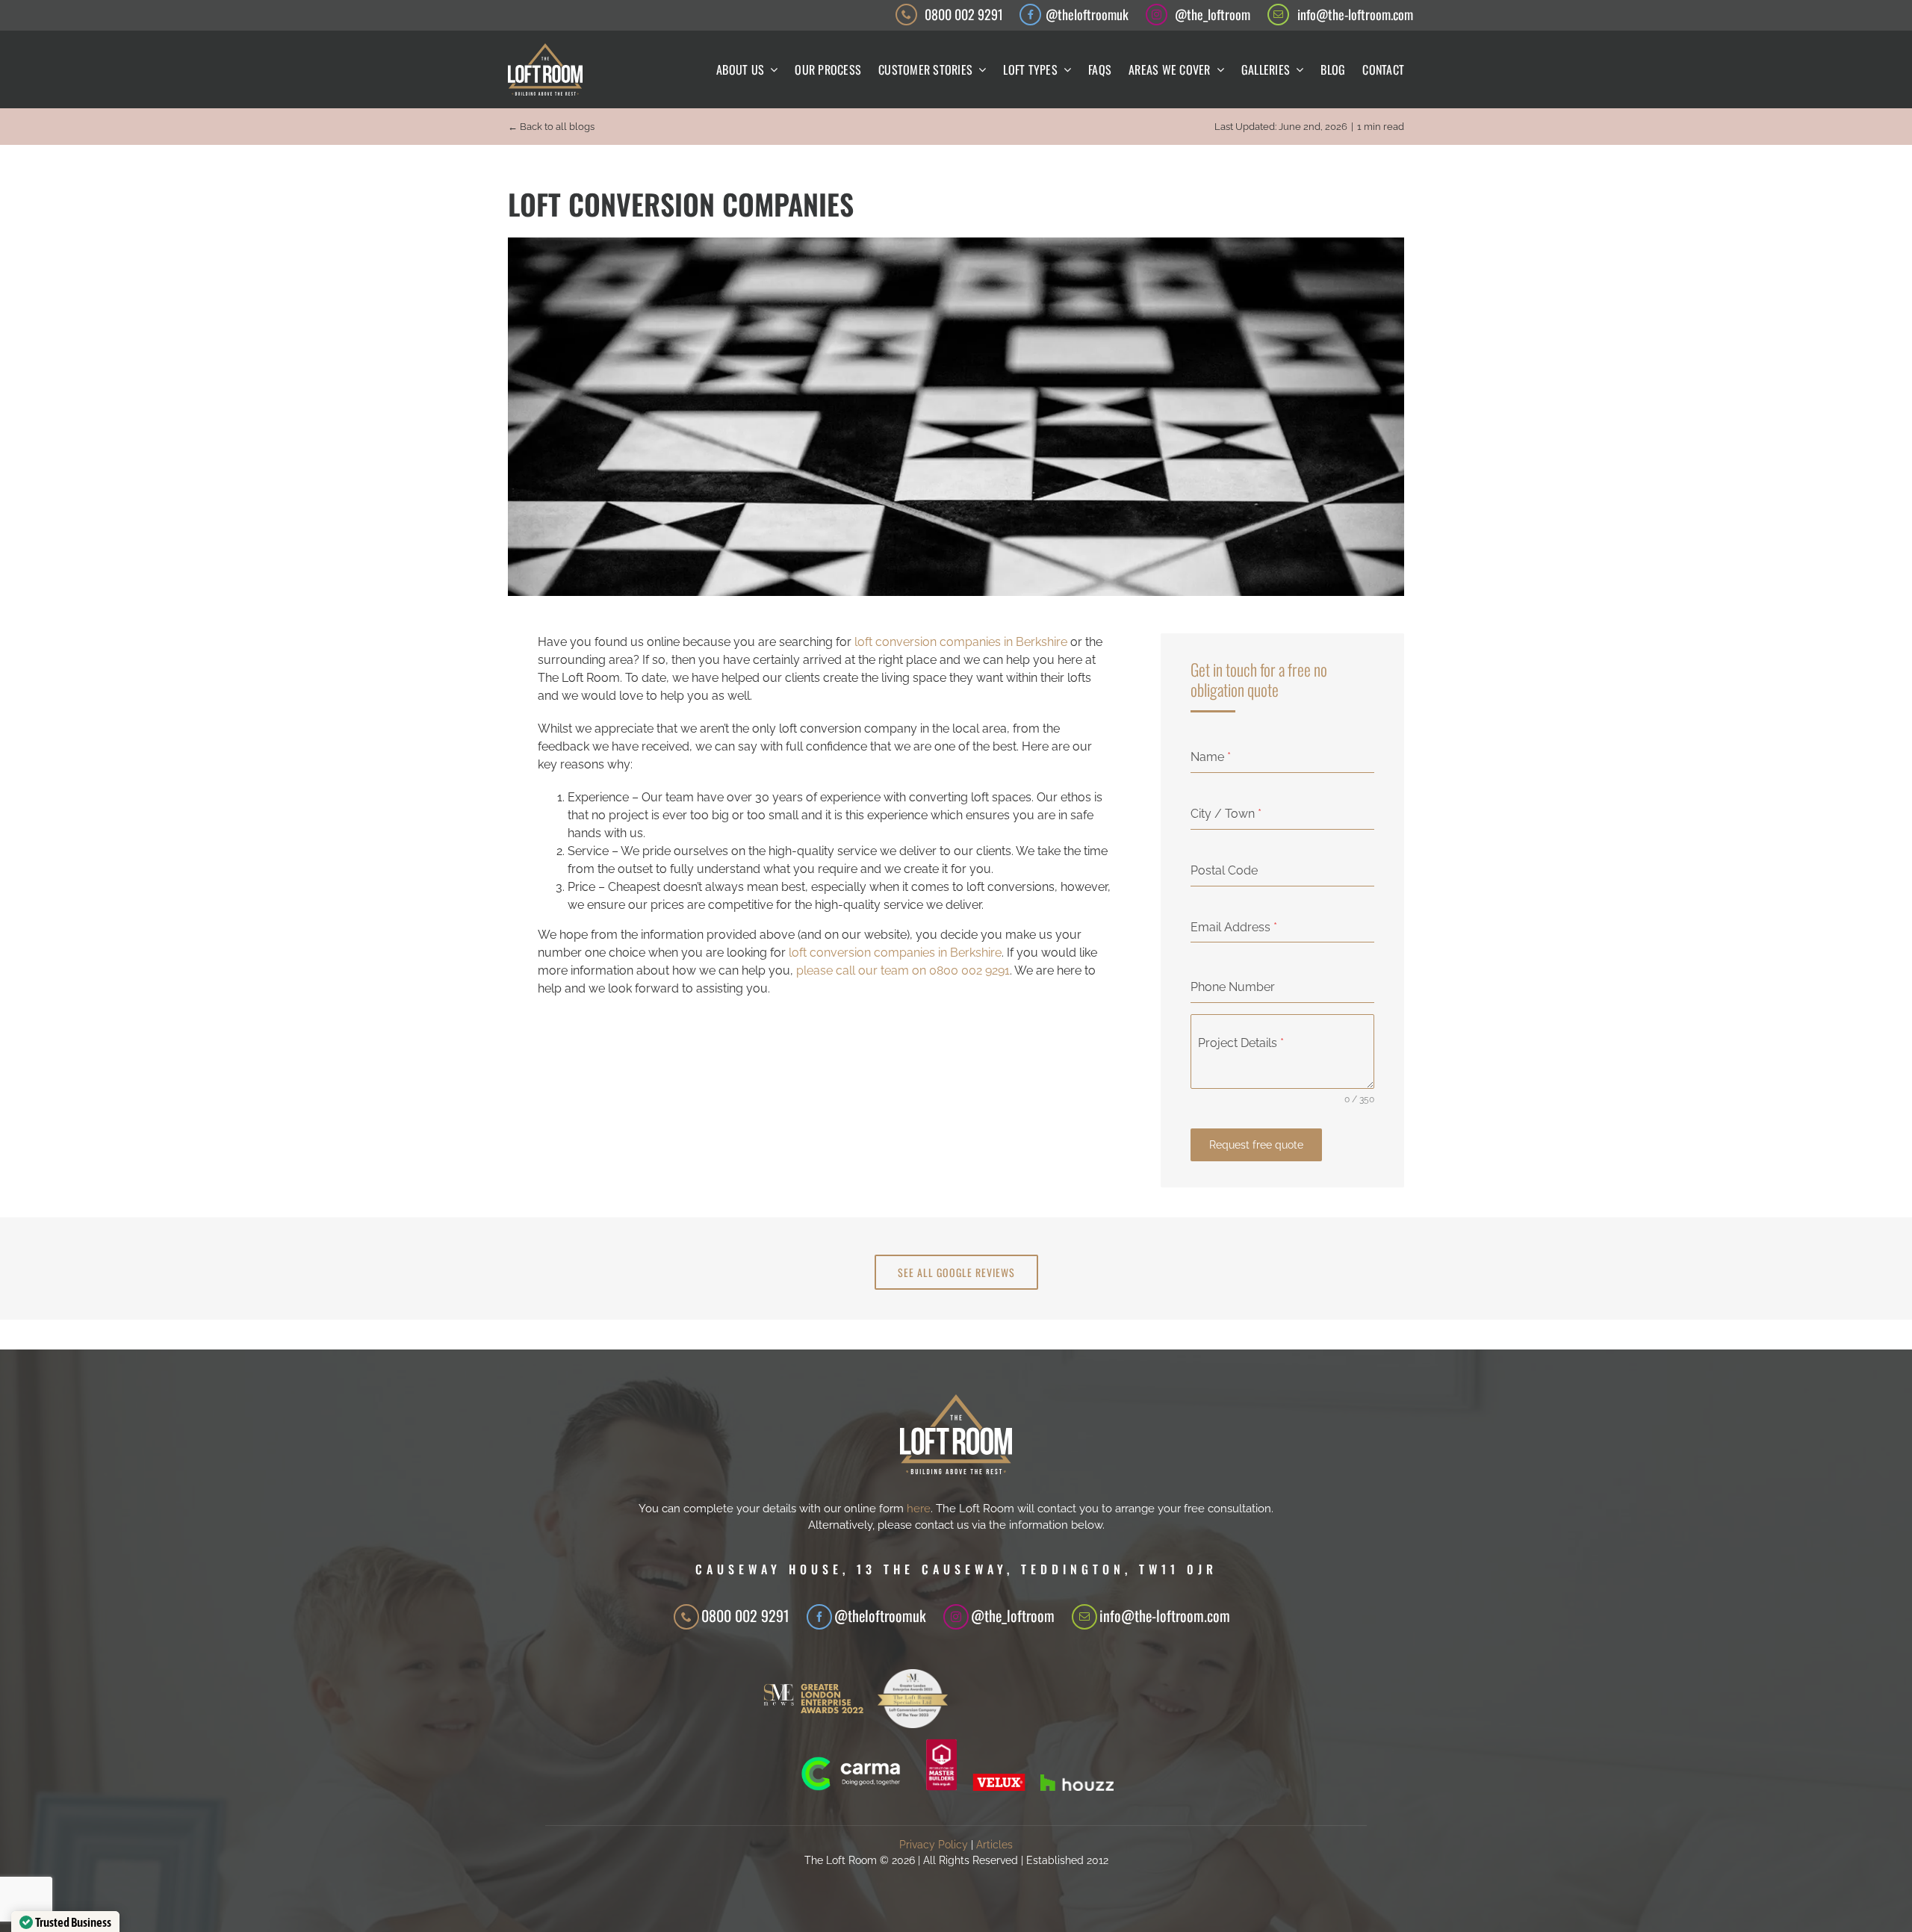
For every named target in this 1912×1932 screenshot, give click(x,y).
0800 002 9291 (964, 14)
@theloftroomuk (1087, 14)
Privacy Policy (934, 1845)
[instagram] (1157, 15)
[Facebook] (819, 1617)
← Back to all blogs (551, 127)
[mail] (1278, 15)
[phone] (906, 15)
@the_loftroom (1213, 14)
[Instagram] (956, 1617)
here (919, 1509)
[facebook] (1030, 15)
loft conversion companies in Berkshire (961, 642)
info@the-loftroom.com (1355, 14)
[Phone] (686, 1617)
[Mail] (1084, 1617)
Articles (994, 1845)
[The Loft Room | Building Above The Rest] (545, 49)
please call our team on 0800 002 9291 (903, 970)
